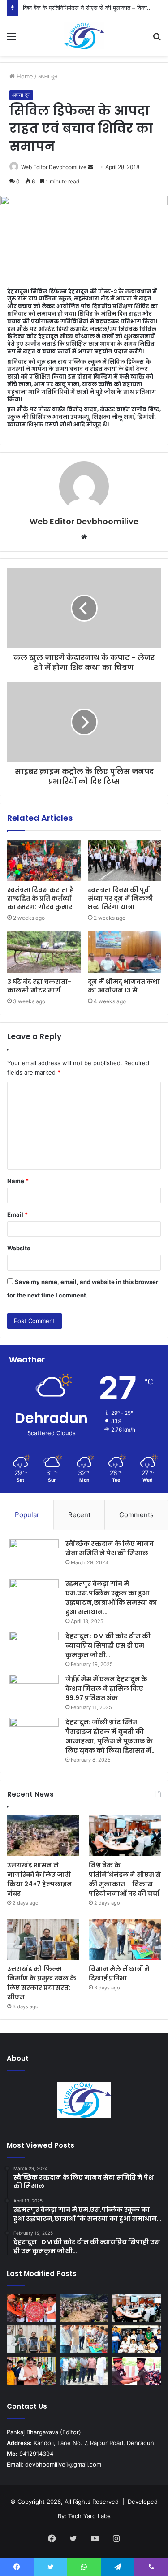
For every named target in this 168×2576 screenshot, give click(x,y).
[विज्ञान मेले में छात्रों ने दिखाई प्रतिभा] (125, 1939)
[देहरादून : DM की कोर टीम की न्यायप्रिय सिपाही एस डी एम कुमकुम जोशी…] (34, 1648)
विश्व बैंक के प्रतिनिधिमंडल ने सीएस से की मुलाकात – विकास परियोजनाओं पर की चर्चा (125, 1879)
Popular (27, 1515)
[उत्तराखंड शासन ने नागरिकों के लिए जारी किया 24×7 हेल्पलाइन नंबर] (43, 1836)
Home (24, 76)
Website (19, 1248)
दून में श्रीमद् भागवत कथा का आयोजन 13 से (124, 986)
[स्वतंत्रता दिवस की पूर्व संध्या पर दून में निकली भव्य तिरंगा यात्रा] (125, 861)
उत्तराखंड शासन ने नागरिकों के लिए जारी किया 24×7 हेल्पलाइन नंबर (40, 1879)
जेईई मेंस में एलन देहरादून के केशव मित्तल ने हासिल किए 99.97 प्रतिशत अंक (106, 1688)
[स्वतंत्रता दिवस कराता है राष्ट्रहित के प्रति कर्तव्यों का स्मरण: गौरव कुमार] (44, 861)
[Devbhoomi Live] (84, 36)
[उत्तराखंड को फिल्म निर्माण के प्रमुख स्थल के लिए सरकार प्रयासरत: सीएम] (43, 1939)
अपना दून (48, 76)
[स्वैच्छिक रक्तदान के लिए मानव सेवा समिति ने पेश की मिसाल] (34, 1556)
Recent (79, 1515)
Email (17, 1214)
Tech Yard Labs (89, 2516)
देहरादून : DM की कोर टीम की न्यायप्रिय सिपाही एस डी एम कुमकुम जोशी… (108, 1645)
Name (18, 1181)
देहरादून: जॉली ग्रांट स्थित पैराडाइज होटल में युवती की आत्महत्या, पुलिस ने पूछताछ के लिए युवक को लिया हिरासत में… (111, 1736)
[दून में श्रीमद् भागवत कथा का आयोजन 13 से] (125, 952)
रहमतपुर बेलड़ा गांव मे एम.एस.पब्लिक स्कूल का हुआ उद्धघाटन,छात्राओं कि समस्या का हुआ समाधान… (111, 1598)
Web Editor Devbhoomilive (54, 167)
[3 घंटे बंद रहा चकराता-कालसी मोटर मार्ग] (44, 952)
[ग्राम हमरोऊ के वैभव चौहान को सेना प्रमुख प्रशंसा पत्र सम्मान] (137, 2371)
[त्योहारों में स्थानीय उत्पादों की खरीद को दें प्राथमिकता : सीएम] (31, 2371)
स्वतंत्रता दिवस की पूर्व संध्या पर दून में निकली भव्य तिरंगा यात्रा (121, 898)
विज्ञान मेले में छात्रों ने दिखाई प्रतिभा (119, 1973)
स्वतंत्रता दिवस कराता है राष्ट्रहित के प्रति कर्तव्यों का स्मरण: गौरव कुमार (40, 898)
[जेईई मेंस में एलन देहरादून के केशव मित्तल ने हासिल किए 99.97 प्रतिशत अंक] (34, 1691)
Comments (136, 1515)
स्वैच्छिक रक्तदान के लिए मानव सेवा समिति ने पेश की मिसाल (110, 1548)
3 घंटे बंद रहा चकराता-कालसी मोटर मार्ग (39, 986)
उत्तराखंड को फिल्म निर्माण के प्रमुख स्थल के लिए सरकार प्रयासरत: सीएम (42, 1983)
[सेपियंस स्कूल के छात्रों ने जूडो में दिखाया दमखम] (137, 2339)
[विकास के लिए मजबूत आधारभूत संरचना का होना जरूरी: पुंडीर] (84, 2371)
